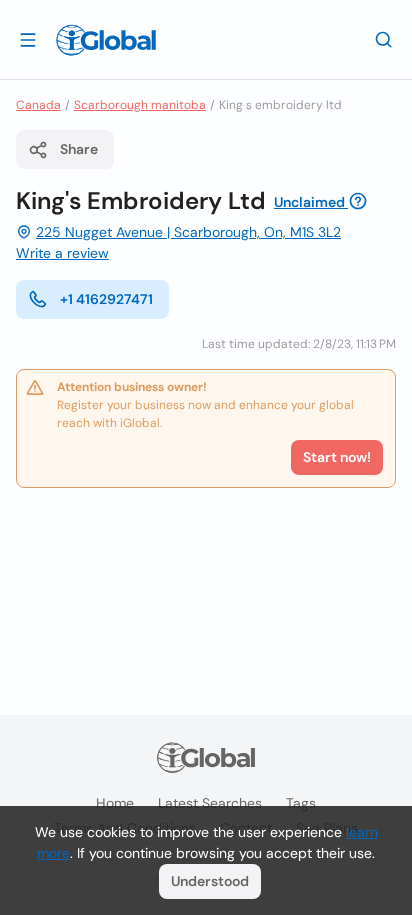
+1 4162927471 (106, 299)
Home (115, 803)
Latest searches (210, 803)
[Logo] (106, 40)
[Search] (384, 39)
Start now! (337, 457)
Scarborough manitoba (140, 105)
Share (79, 149)
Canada (38, 105)
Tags (301, 803)
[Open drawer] (28, 39)
